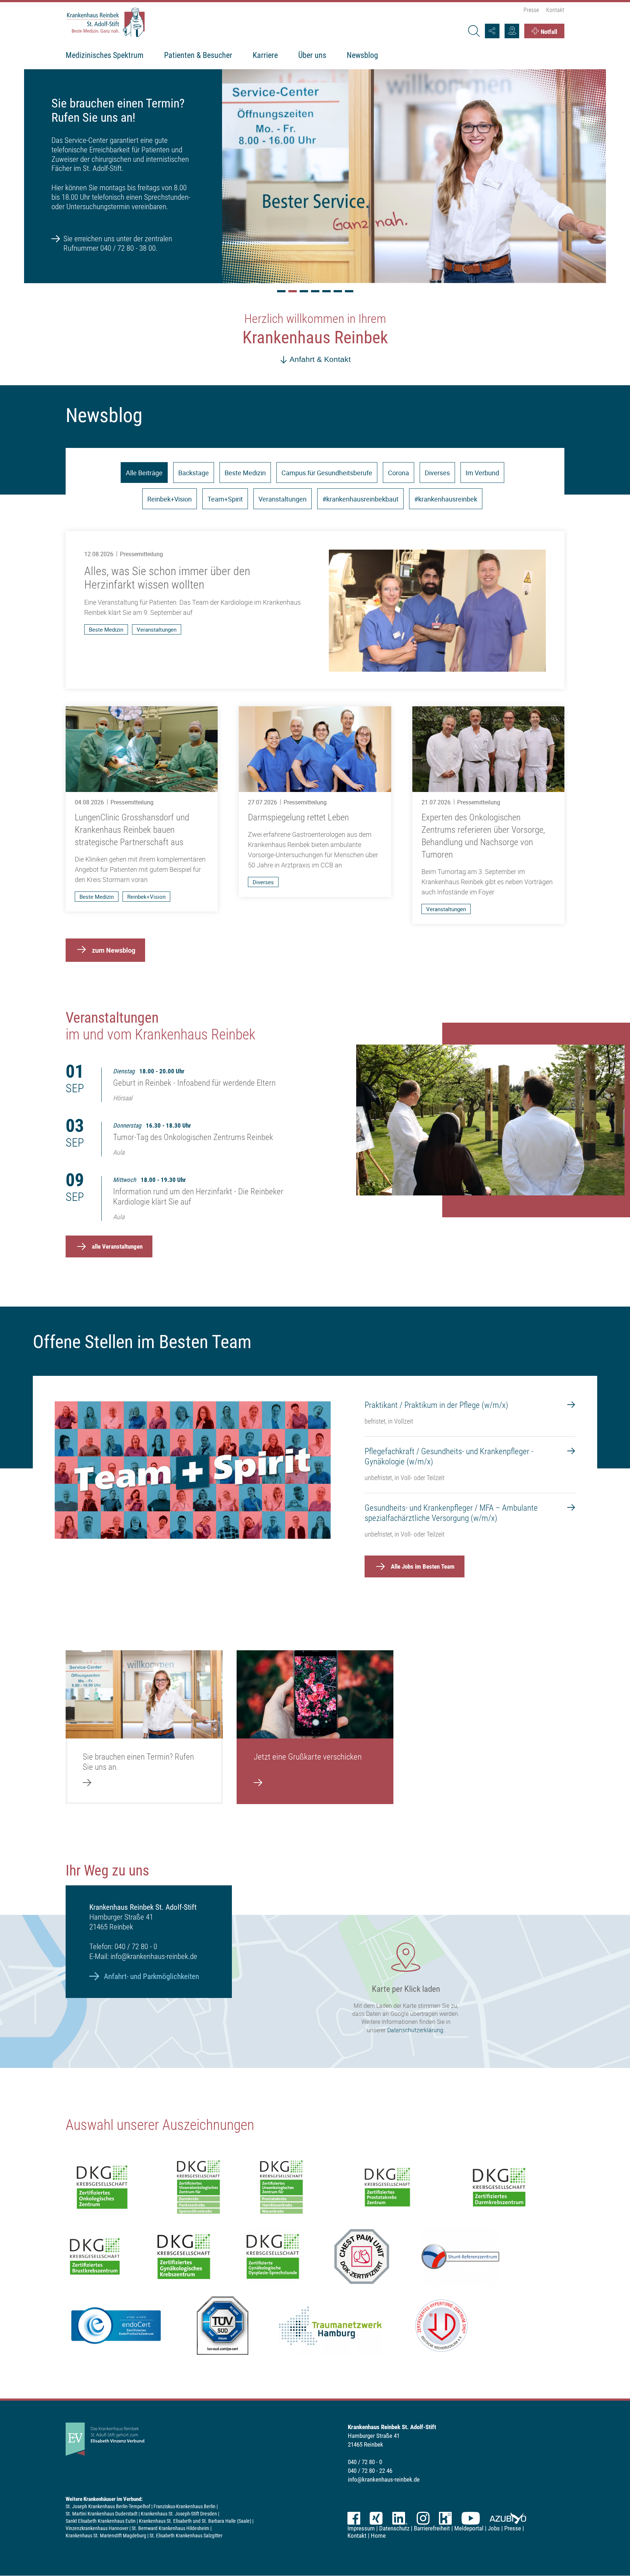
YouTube (471, 2518)
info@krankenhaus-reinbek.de (154, 1956)
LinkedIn (400, 2518)
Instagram (423, 2518)
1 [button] (281, 291)
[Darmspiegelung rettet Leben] (315, 802)
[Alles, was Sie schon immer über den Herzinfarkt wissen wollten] (315, 610)
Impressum (361, 2528)
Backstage (194, 473)
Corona (398, 473)
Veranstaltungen (283, 499)
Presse (531, 10)
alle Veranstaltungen (117, 1246)
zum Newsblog (114, 950)
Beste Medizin (245, 473)
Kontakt (555, 10)
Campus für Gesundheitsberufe (327, 473)
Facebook (354, 2518)
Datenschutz (394, 2528)
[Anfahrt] (512, 31)
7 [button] (349, 291)
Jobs (494, 2528)
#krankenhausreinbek (446, 499)
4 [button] (315, 291)
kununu (445, 2518)
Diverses (437, 473)
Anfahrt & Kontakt (320, 359)
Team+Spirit (225, 499)
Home (378, 2536)
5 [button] (326, 291)
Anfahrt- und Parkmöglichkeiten (151, 1976)
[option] (315, 175)
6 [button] (338, 291)
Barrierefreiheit (432, 2528)
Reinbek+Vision (170, 499)
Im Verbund (482, 473)
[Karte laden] (315, 1991)
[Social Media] (492, 31)
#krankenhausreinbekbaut (360, 499)
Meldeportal (469, 2528)
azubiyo (508, 2518)
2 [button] (293, 291)
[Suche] (474, 31)
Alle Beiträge (144, 473)
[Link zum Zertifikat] (198, 2187)
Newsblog (362, 55)
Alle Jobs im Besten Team (423, 1566)
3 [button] (304, 291)
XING (376, 2518)
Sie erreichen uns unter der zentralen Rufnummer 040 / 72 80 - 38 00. (118, 243)
